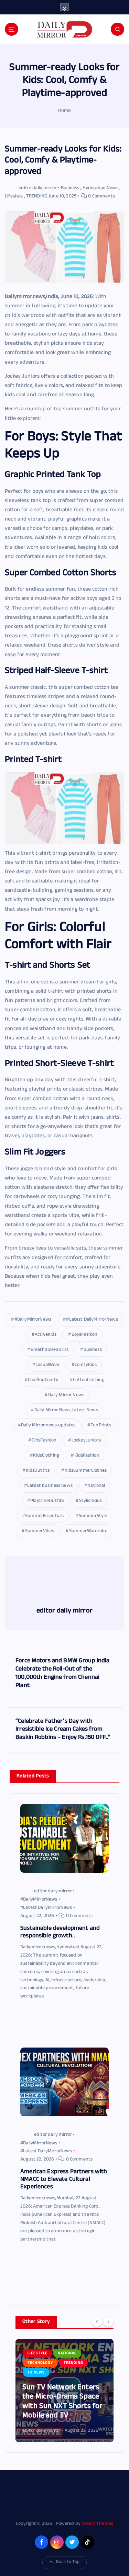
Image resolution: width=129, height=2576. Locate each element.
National (96, 1486)
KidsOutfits (38, 1471)
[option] (64, 2391)
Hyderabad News (100, 188)
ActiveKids (46, 1335)
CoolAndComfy (43, 1380)
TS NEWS (36, 2373)
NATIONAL (67, 2353)
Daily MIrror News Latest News (66, 1410)
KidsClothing (46, 1456)
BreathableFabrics (50, 1350)
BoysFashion (85, 1335)
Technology (40, 2363)
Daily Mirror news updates (48, 1426)
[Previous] (97, 2322)
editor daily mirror (37, 188)
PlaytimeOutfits (47, 1501)
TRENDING (37, 197)
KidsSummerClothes (86, 1471)
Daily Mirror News (66, 1395)
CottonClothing (89, 1380)
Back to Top (68, 2562)
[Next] (108, 2322)
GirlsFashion (44, 1441)
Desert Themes (97, 2524)
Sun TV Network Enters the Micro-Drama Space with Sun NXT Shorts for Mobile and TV (62, 2402)
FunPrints (101, 1426)
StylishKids (91, 1501)
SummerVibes (40, 1531)
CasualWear (47, 1365)
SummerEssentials (44, 1516)
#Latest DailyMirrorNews (92, 1320)
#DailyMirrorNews (33, 1320)
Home (65, 111)
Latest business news (50, 1486)
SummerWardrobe (88, 1531)
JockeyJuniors (86, 1441)
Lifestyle (14, 197)
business (93, 1350)
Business (70, 188)
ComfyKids (86, 1365)
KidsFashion (87, 1456)
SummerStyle (93, 1516)
